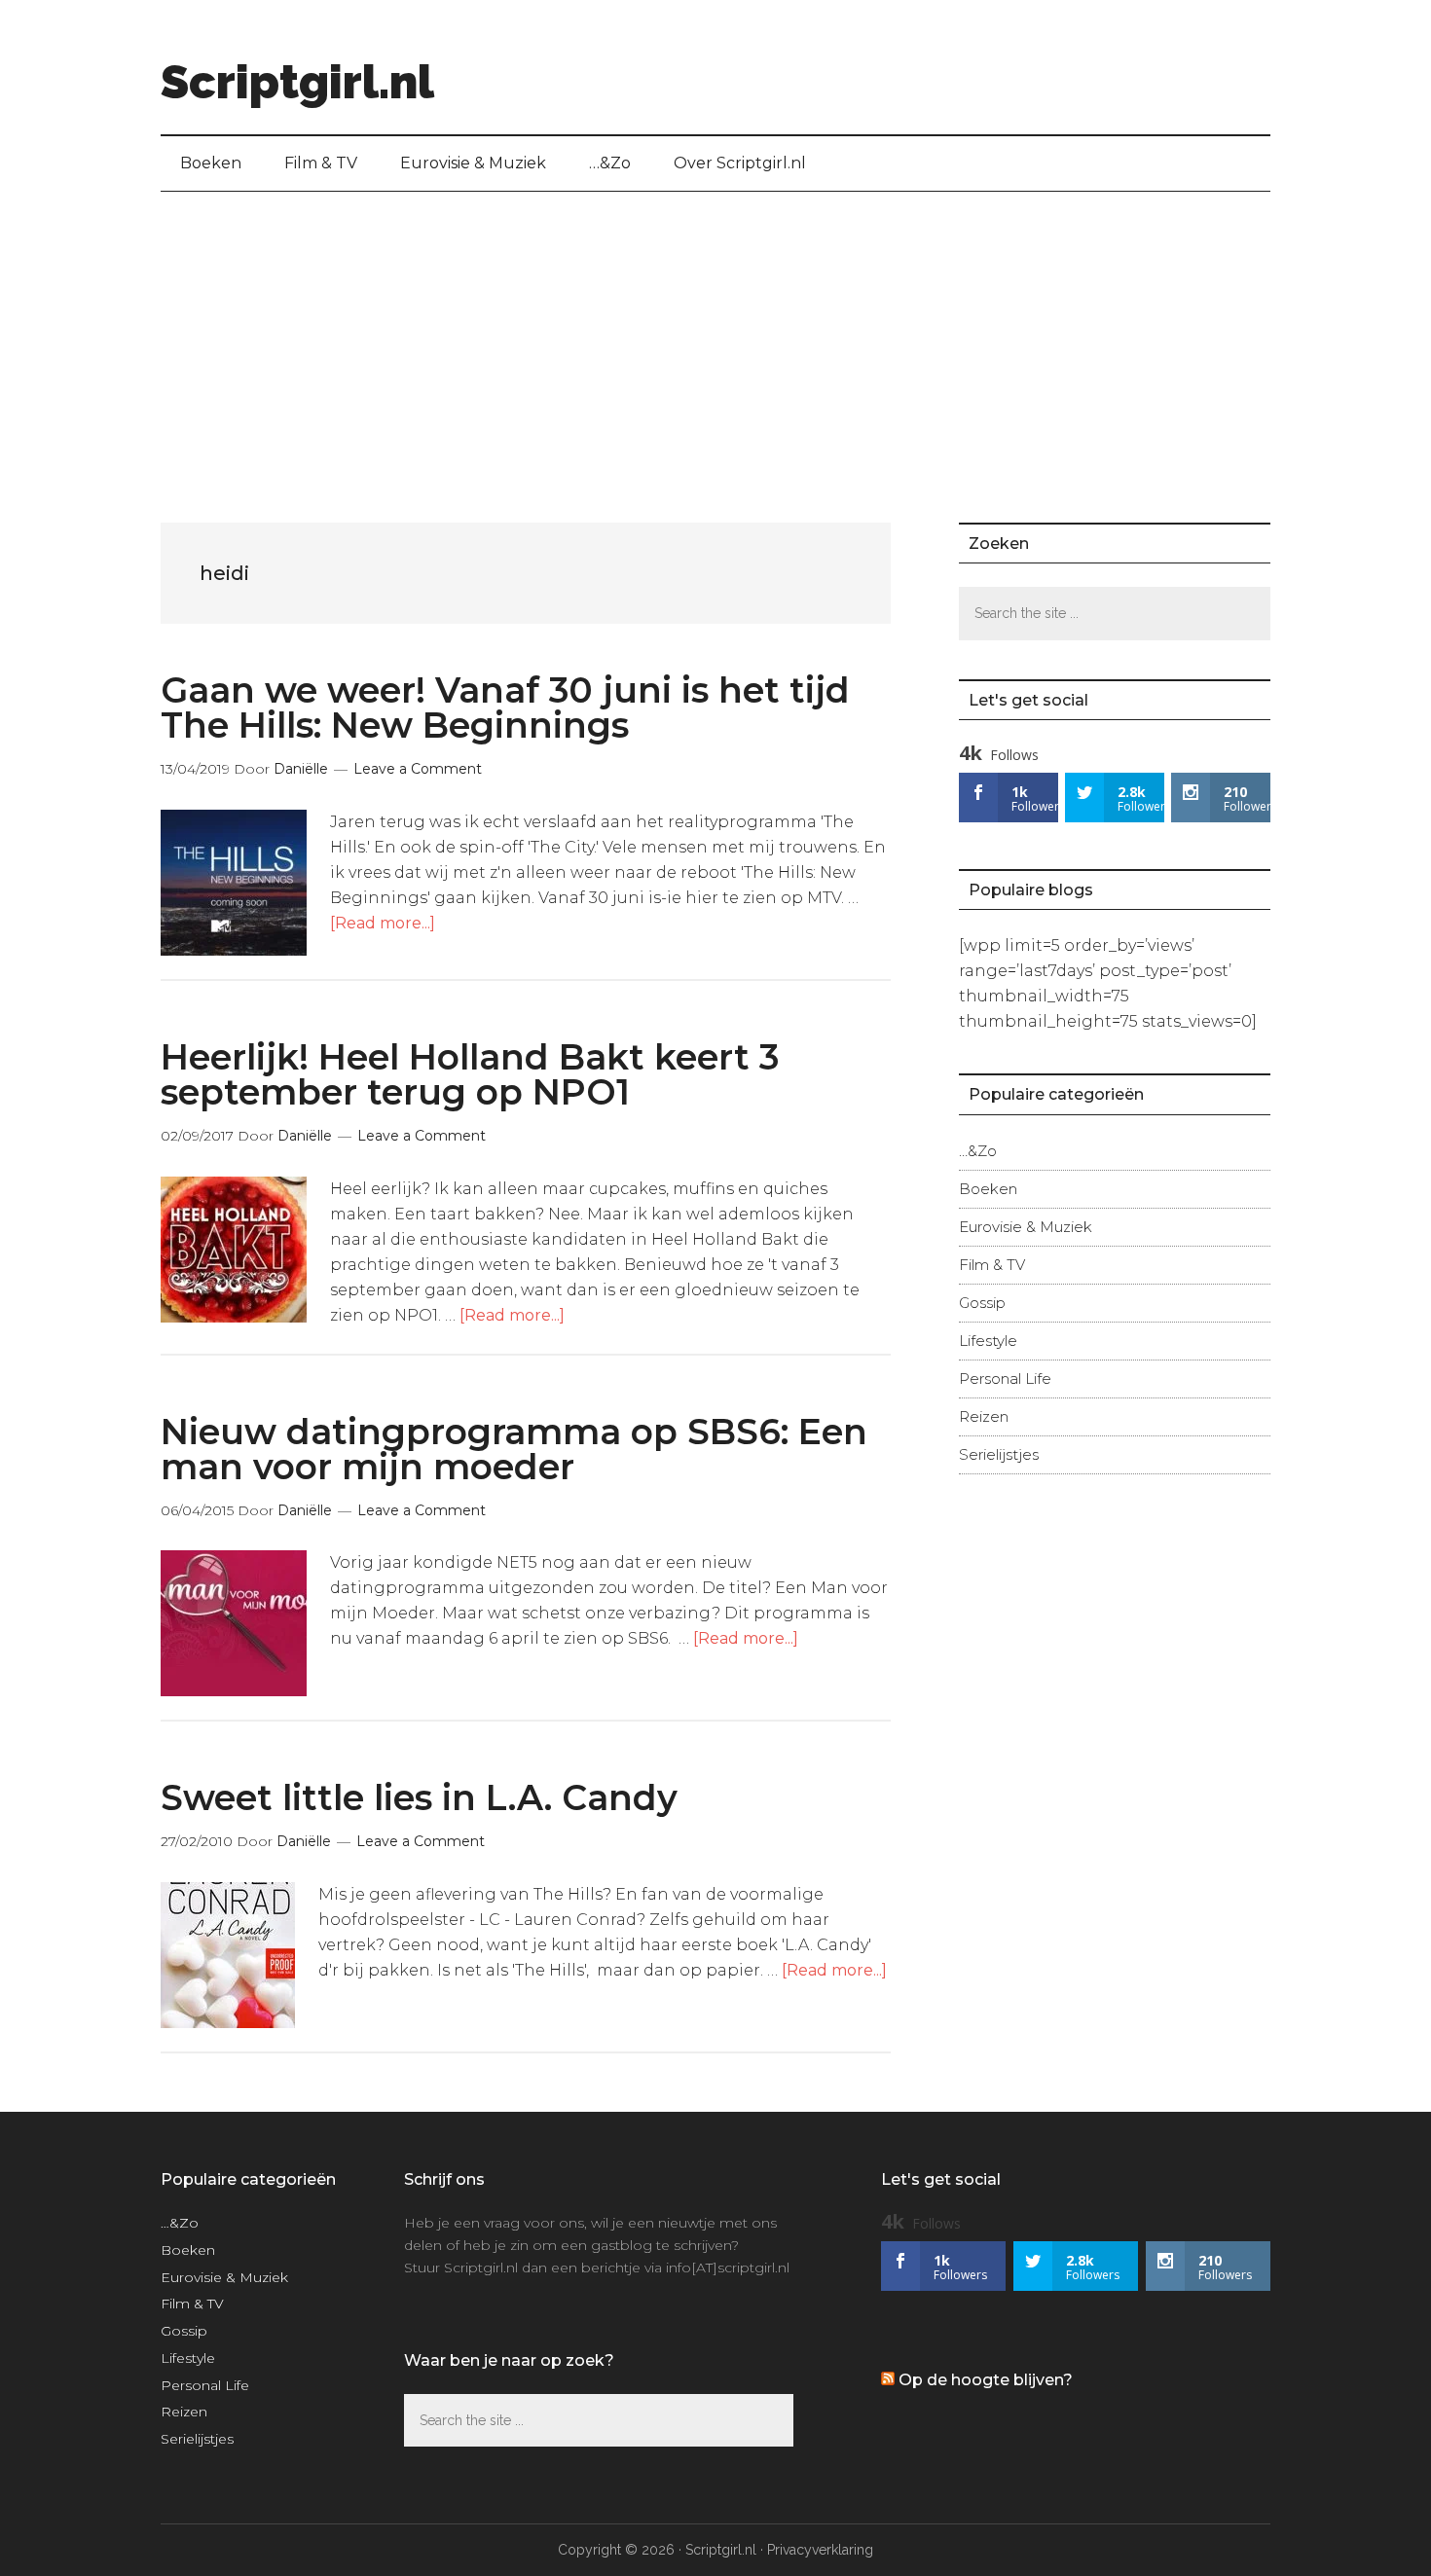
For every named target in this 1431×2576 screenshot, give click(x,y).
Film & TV (992, 1265)
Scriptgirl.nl (297, 82)
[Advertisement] (715, 338)
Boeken (988, 1189)
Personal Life (1005, 1379)
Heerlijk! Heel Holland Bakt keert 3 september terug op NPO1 (470, 1074)
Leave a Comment (418, 769)
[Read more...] (383, 923)
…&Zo (978, 1151)
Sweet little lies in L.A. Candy (419, 1797)
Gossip (982, 1303)
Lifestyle (988, 1341)
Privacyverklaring (820, 2550)
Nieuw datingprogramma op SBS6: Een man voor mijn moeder (514, 1449)
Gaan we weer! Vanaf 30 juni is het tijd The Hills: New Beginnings (505, 707)
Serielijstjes (999, 1454)
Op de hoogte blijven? (986, 2380)
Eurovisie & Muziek (1026, 1227)
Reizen (984, 1416)
